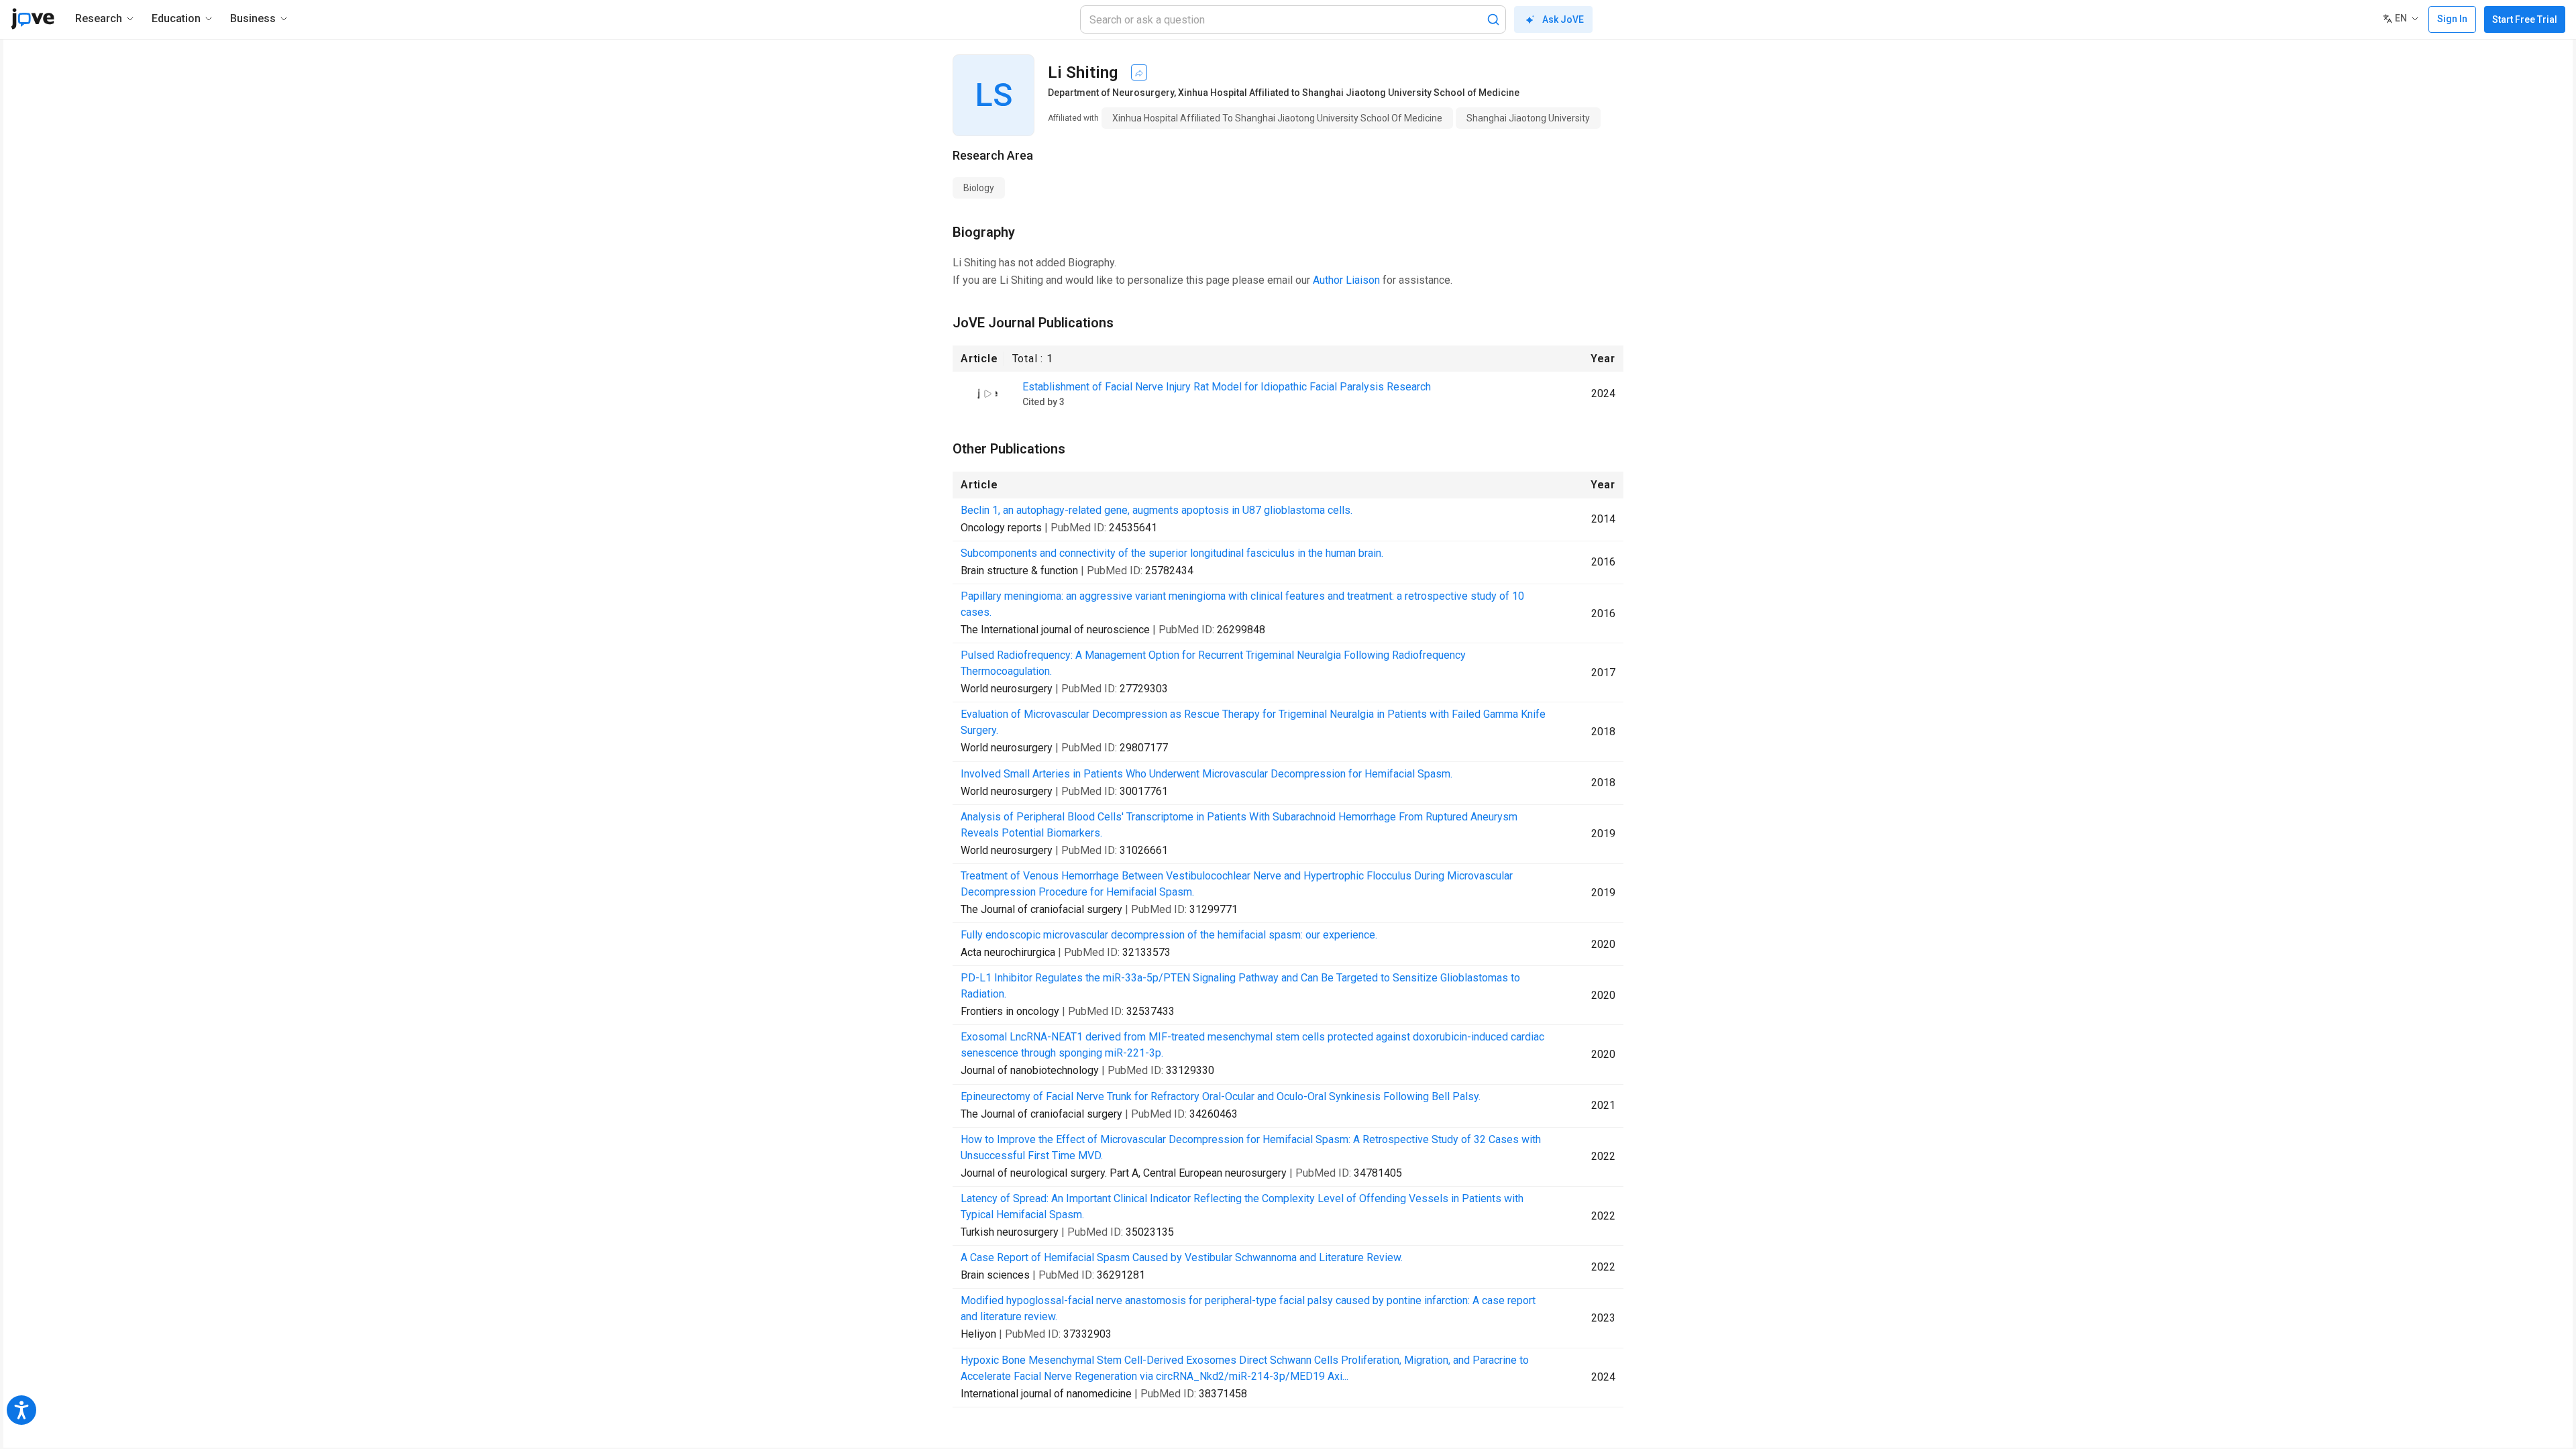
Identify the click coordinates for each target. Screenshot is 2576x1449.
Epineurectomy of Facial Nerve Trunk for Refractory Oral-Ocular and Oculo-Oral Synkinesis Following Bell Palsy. (1221, 1096)
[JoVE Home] (33, 19)
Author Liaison (1346, 280)
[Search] (1493, 19)
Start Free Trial (2525, 19)
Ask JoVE (1563, 19)
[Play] (987, 394)
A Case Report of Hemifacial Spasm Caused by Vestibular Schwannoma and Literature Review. (1182, 1257)
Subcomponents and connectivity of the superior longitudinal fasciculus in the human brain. (1172, 553)
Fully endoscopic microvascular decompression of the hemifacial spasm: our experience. (1169, 935)
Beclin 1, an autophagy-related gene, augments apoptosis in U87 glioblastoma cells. (1157, 510)
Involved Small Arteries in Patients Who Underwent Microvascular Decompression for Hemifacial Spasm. (1206, 774)
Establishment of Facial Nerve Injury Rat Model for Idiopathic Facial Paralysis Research (1227, 387)
